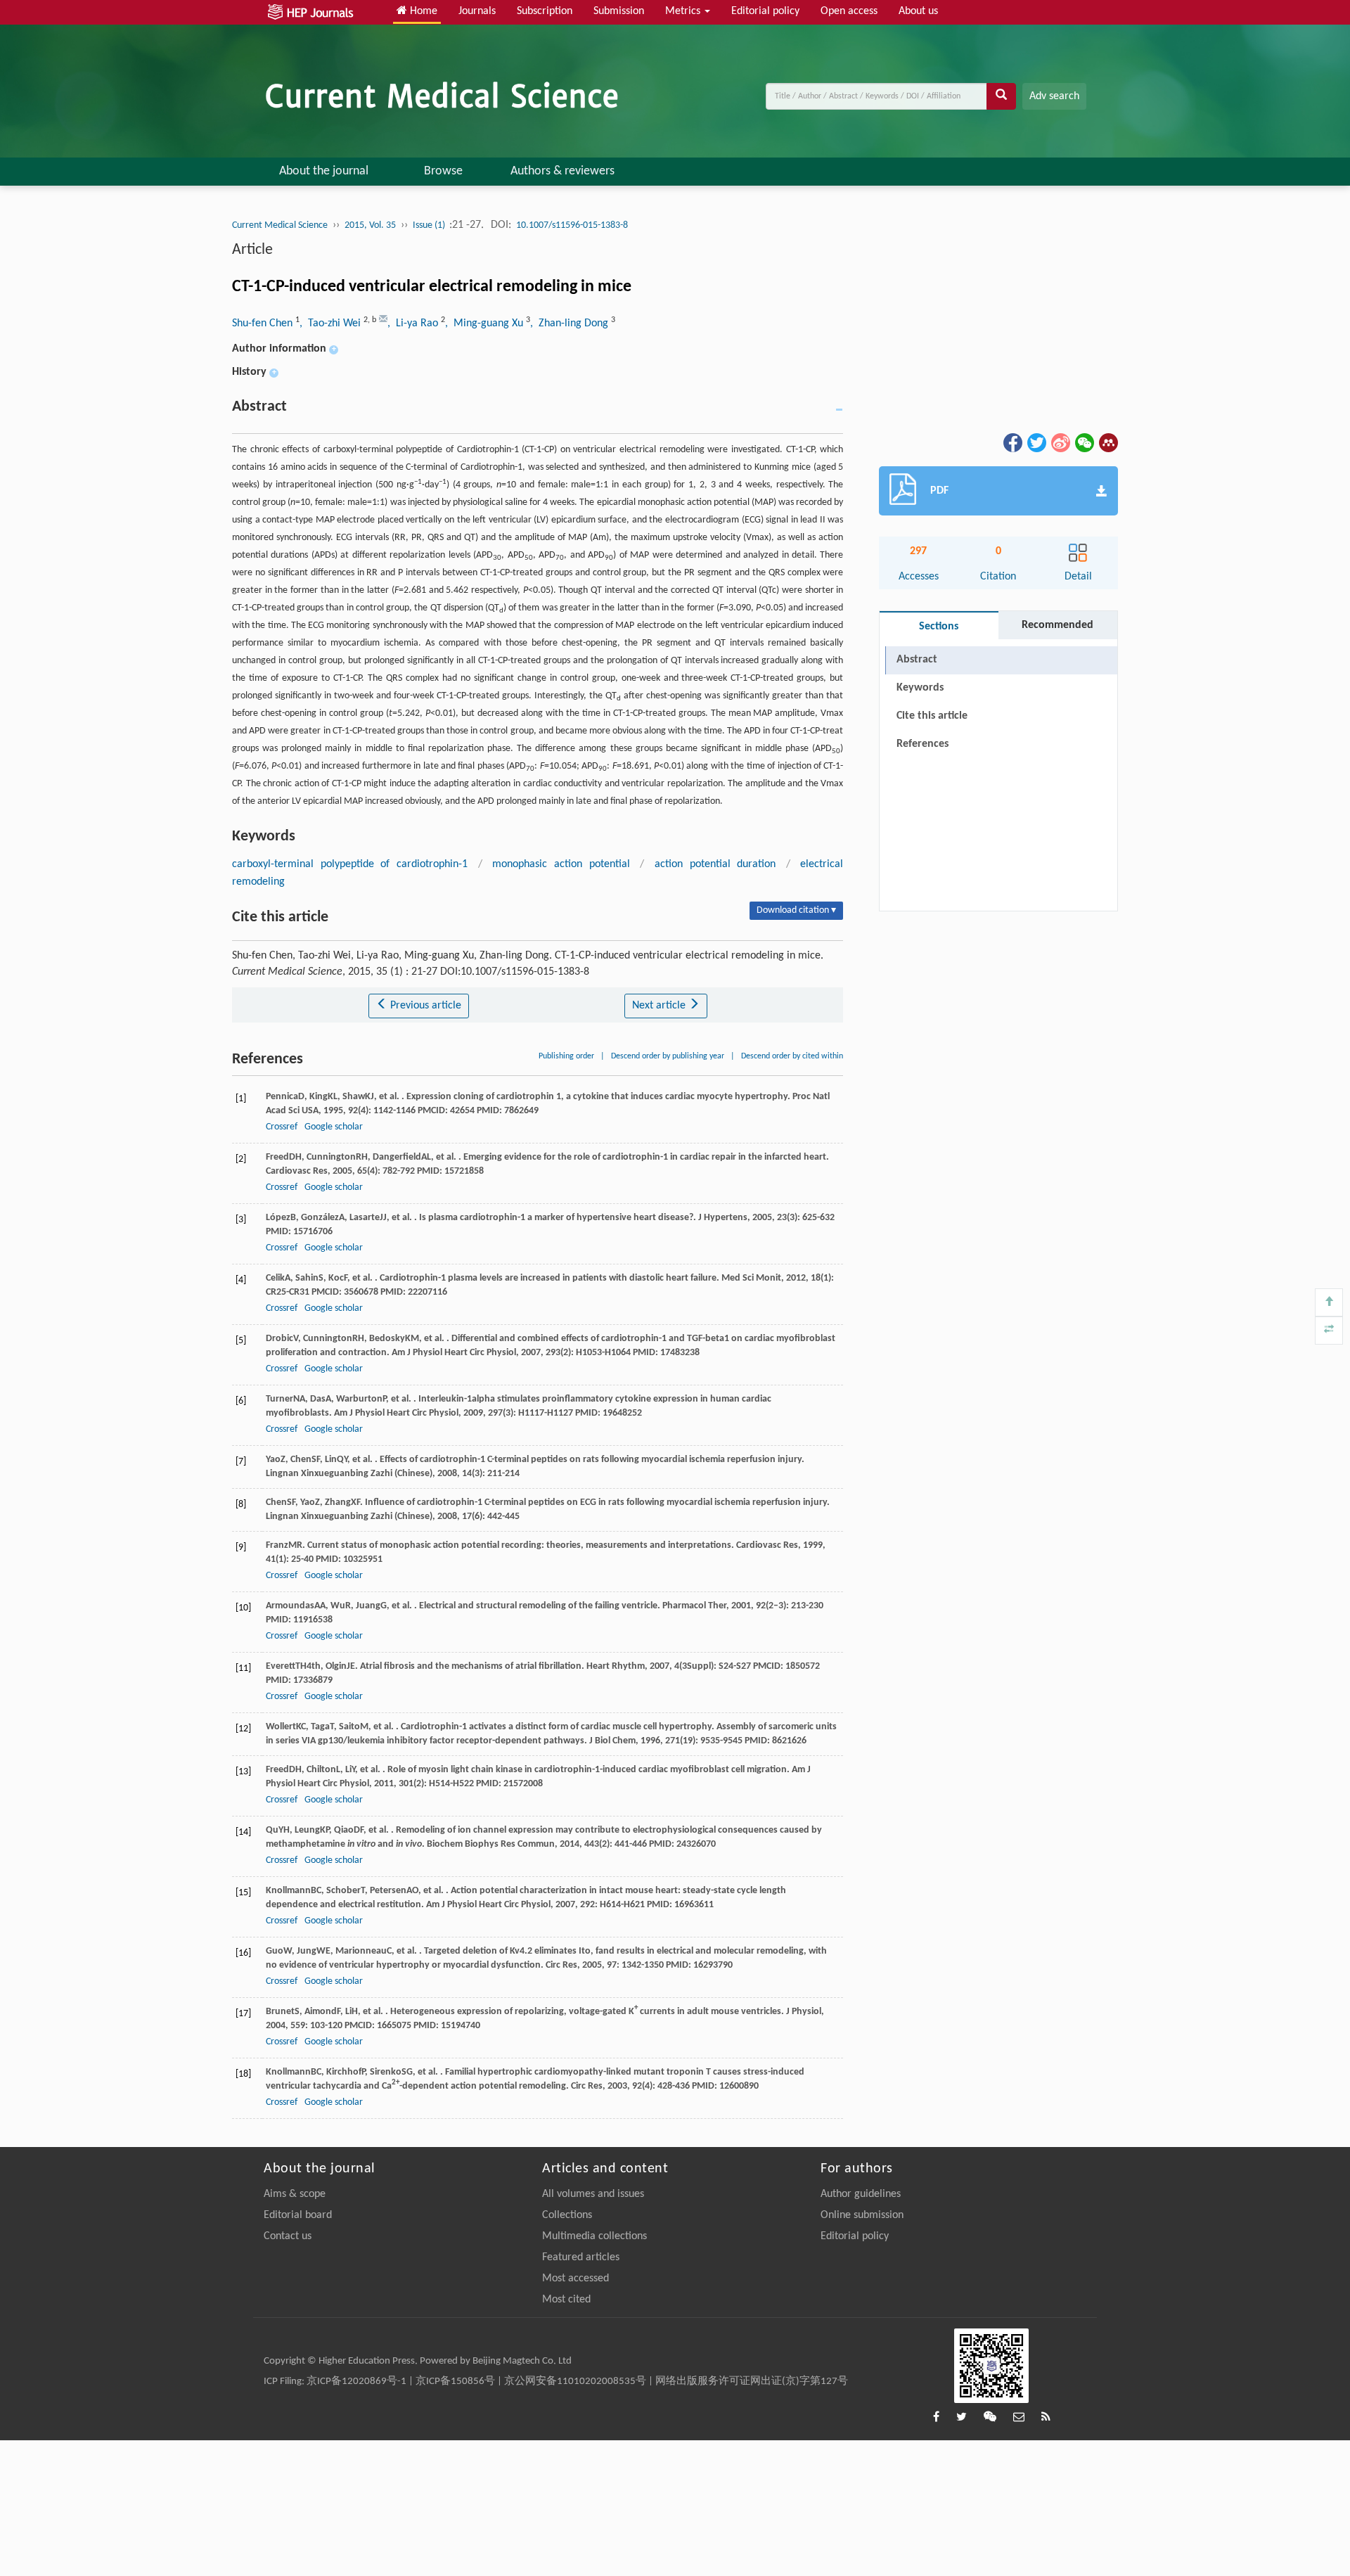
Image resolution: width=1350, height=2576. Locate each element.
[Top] (1329, 1302)
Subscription (545, 11)
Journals (477, 11)
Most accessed (576, 2279)
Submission (619, 11)
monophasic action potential (561, 864)
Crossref (282, 1127)
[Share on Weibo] (1060, 442)
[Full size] (1329, 1331)
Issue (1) (430, 225)
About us (918, 11)
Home (422, 11)
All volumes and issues (593, 2194)
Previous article (424, 1006)
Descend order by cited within (792, 1056)
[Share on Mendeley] (1107, 442)
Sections (939, 627)
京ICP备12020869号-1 (356, 2382)
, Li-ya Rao (414, 323)
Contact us (288, 2236)
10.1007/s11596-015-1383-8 (572, 225)
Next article (660, 1006)
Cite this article (932, 716)
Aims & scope (295, 2194)
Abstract (917, 660)
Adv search (1054, 96)
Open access (849, 11)
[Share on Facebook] (1012, 442)
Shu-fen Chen (264, 323)
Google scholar (334, 1127)
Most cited (566, 2300)
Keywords (920, 688)
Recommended (1057, 625)
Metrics (684, 11)
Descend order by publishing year (668, 1056)
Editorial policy (765, 11)
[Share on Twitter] (1036, 442)
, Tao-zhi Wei (332, 323)
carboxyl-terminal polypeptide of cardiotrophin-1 (350, 864)
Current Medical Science (280, 225)
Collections (567, 2215)
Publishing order (566, 1056)
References (922, 744)
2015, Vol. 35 (370, 225)
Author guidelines (861, 2194)
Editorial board (298, 2215)
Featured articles (581, 2257)
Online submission (862, 2215)
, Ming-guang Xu (486, 323)
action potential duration (715, 864)
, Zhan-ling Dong (571, 323)
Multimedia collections (594, 2236)
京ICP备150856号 (455, 2382)
